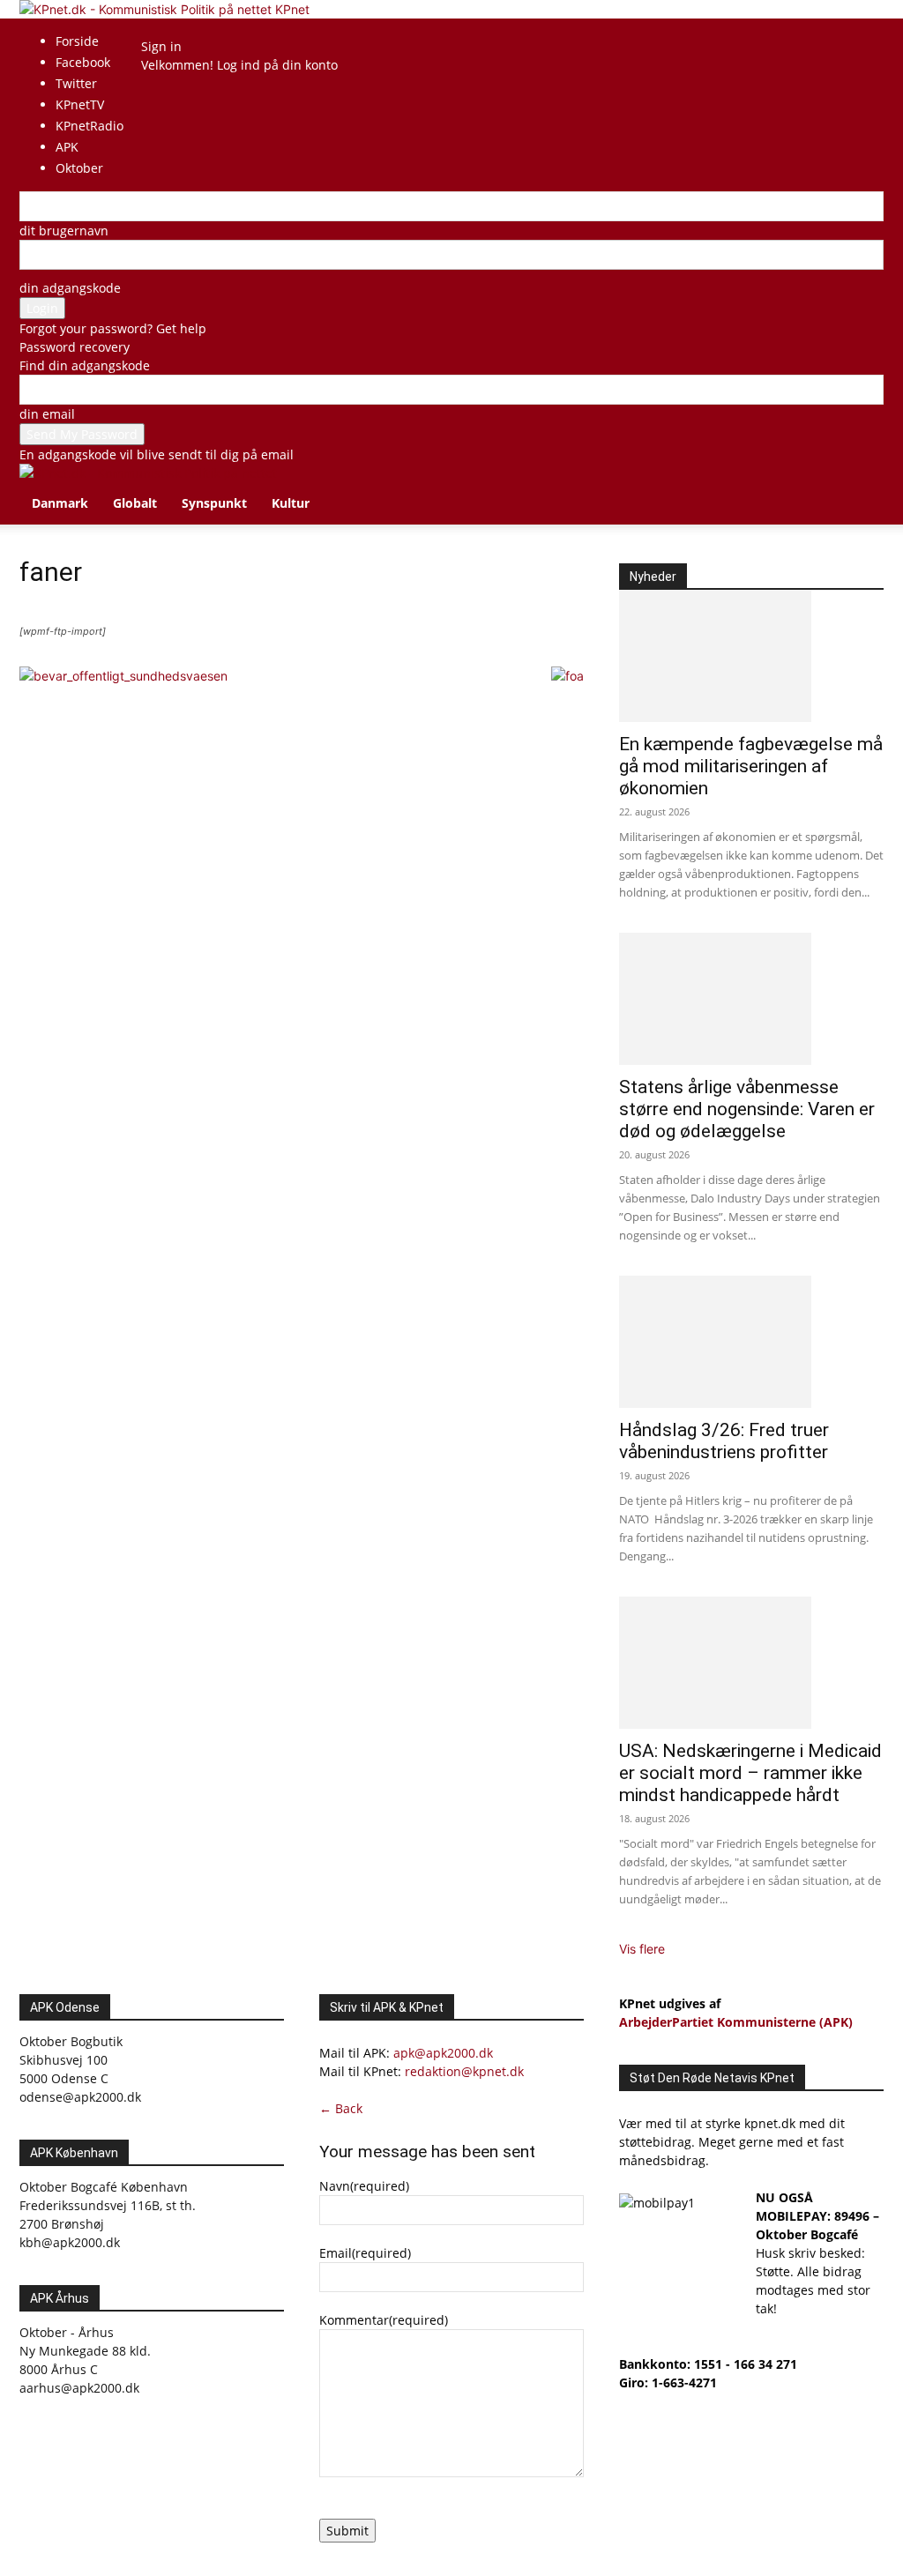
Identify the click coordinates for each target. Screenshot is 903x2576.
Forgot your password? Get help (113, 328)
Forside (77, 41)
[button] (862, 486)
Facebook (83, 62)
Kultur (291, 503)
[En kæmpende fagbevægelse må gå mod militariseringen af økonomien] (751, 656)
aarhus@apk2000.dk (79, 2388)
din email (47, 414)
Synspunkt (214, 503)
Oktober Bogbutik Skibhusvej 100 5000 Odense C (71, 2060)
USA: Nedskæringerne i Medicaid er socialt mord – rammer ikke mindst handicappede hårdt (750, 1773)
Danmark (60, 503)
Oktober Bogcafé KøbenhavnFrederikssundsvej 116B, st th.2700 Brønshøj (108, 2205)
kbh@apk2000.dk (70, 2242)
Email (365, 2253)
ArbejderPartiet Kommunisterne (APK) (736, 2022)
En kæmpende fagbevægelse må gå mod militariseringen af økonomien (751, 766)
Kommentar (384, 2320)
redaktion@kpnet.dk (464, 2071)
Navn (364, 2186)
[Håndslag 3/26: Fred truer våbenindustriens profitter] (751, 1342)
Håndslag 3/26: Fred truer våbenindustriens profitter (724, 1441)
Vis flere (642, 1949)
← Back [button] (341, 2108)
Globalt (135, 503)
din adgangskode (70, 288)
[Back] (181, 28)
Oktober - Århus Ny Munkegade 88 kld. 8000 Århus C (85, 2351)
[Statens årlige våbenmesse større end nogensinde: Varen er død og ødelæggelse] (751, 999)
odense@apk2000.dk (80, 2097)
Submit (347, 2531)
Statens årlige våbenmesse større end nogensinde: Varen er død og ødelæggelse (747, 1109)
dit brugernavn (64, 231)
